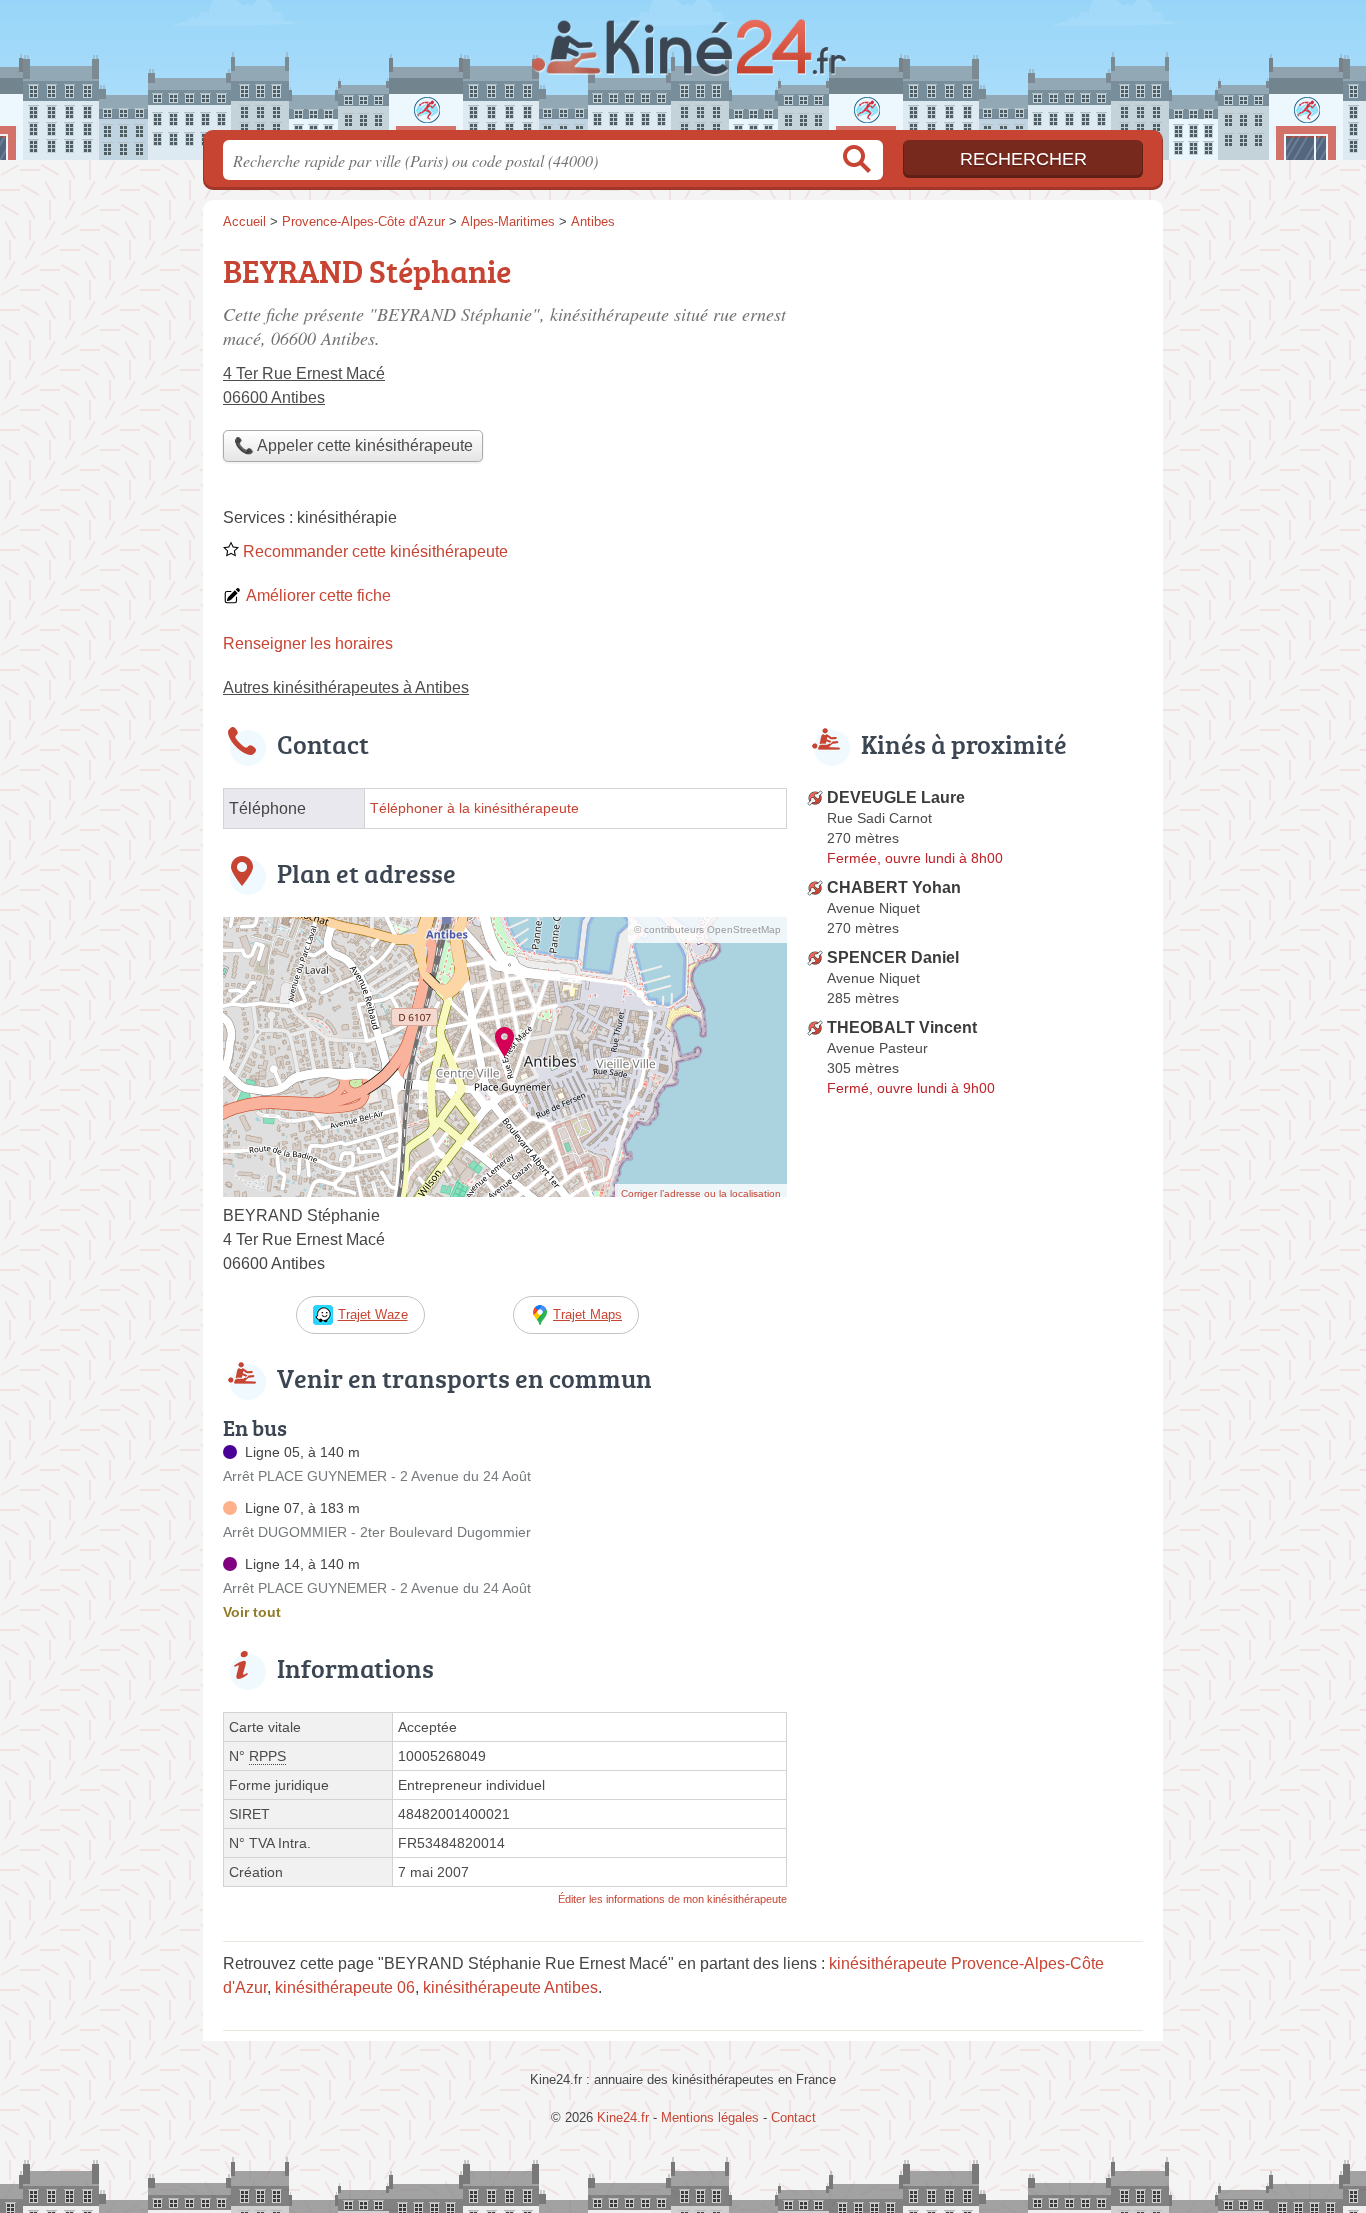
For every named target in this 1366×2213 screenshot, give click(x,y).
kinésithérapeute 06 (345, 1987)
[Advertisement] (975, 386)
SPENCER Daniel (893, 957)
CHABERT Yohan (894, 887)
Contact (793, 2117)
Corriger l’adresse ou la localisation (701, 1193)
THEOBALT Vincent (902, 1027)
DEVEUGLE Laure (896, 797)
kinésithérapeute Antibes (510, 1987)
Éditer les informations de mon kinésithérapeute (672, 1899)
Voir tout (252, 1612)
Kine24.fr (683, 71)
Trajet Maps (587, 1314)
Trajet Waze (373, 1314)
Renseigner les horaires (308, 643)
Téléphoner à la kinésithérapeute (474, 808)
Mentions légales (710, 2117)
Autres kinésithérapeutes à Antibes (346, 687)
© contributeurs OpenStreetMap (707, 929)
